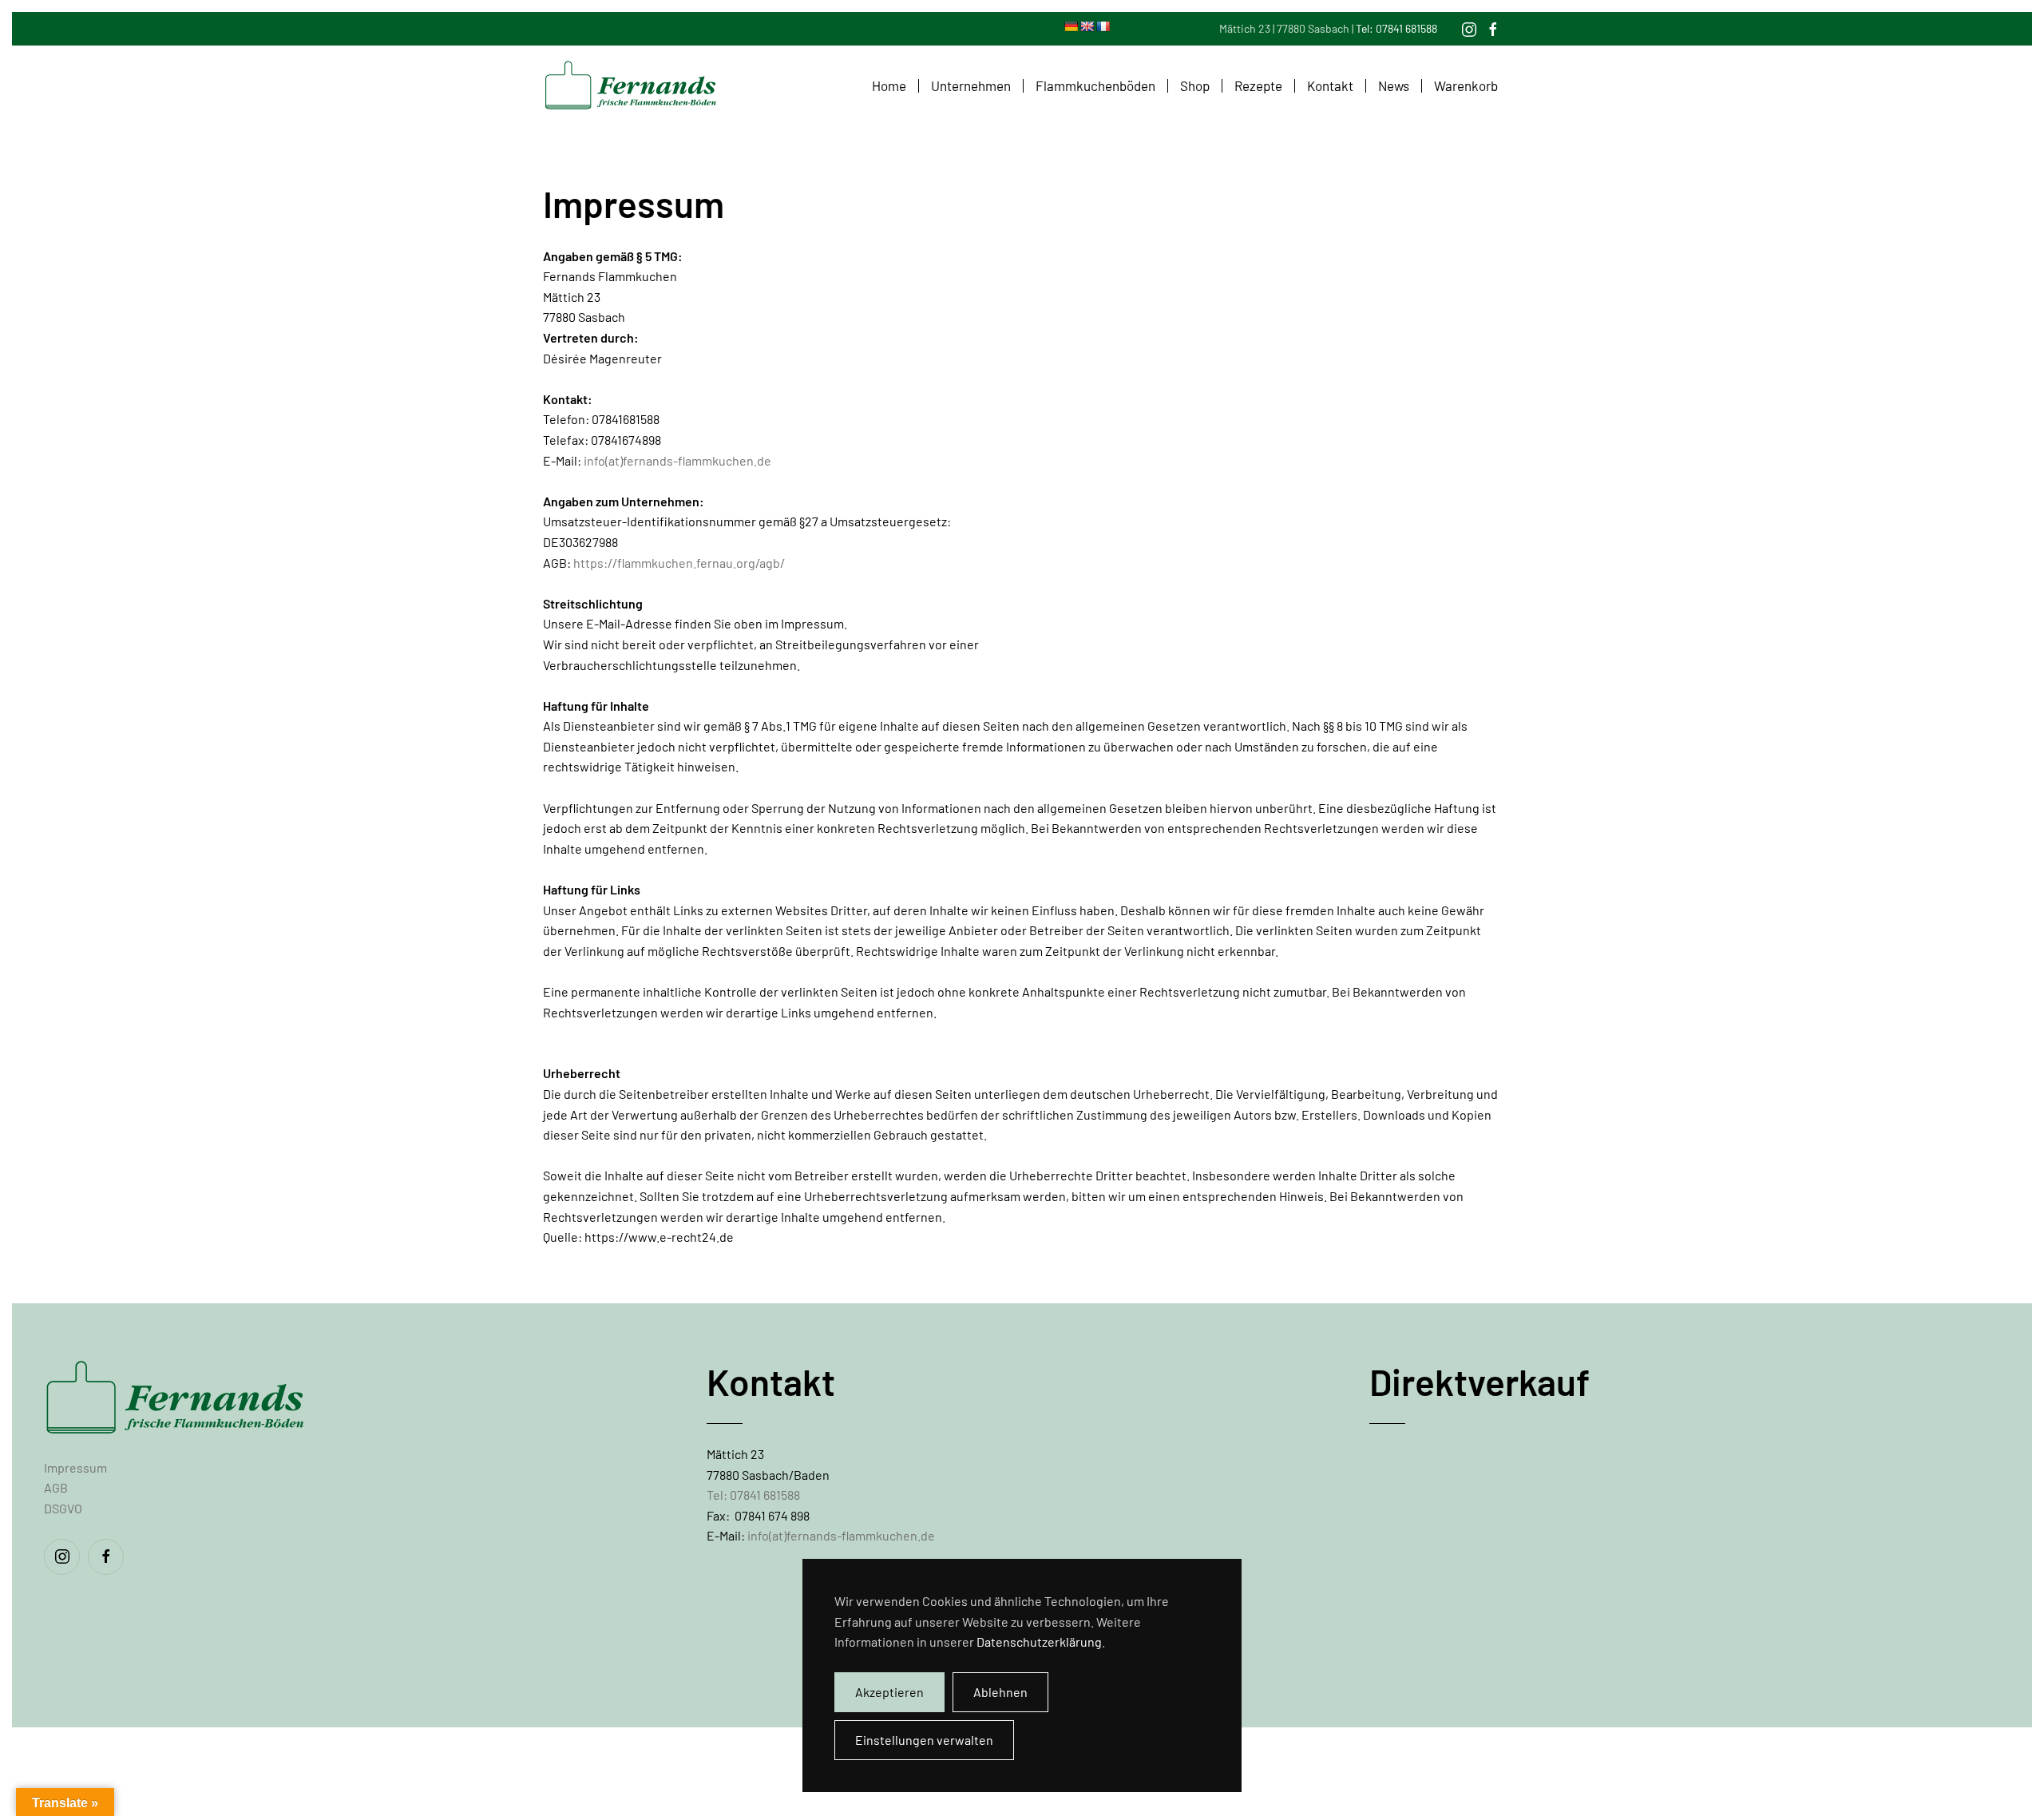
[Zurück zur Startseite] (631, 85)
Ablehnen (1000, 1692)
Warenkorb (1466, 85)
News (1394, 85)
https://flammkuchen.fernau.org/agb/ (679, 563)
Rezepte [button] (1258, 85)
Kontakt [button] (1330, 85)
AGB (56, 1487)
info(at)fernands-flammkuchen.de (677, 460)
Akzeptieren (889, 1692)
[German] (1071, 26)
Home (889, 85)
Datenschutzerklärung (1039, 1642)
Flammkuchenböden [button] (1095, 85)
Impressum (75, 1467)
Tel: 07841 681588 (1396, 28)
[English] (1087, 26)
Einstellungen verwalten (924, 1740)
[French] (1103, 26)
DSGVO (63, 1508)
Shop (1195, 85)
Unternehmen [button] (971, 85)
